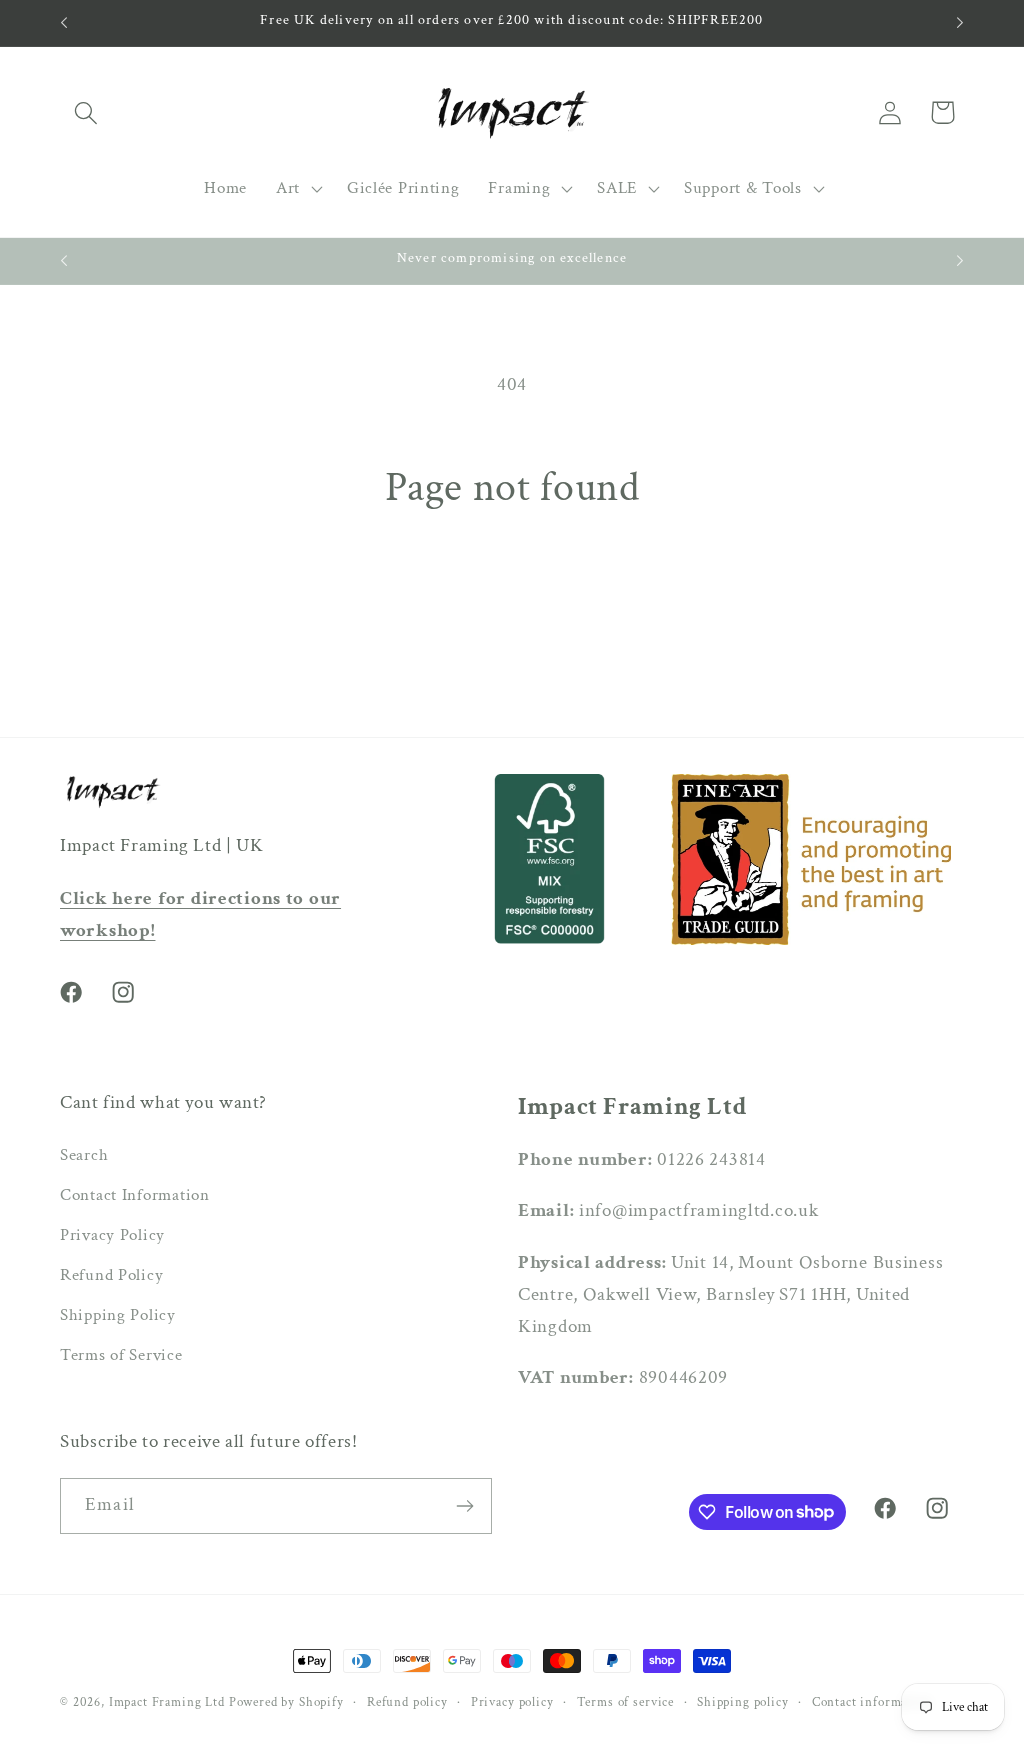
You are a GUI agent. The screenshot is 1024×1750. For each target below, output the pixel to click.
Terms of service (625, 1702)
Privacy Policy (112, 1235)
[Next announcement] (960, 23)
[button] (86, 112)
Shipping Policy (118, 1315)
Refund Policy (111, 1275)
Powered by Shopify (286, 1702)
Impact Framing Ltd (167, 1702)
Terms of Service (121, 1355)
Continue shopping (511, 604)
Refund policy (407, 1702)
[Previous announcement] (64, 23)
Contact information (872, 1702)
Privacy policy (512, 1702)
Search (84, 1155)
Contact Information (135, 1195)
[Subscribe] (464, 1506)
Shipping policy (743, 1702)
